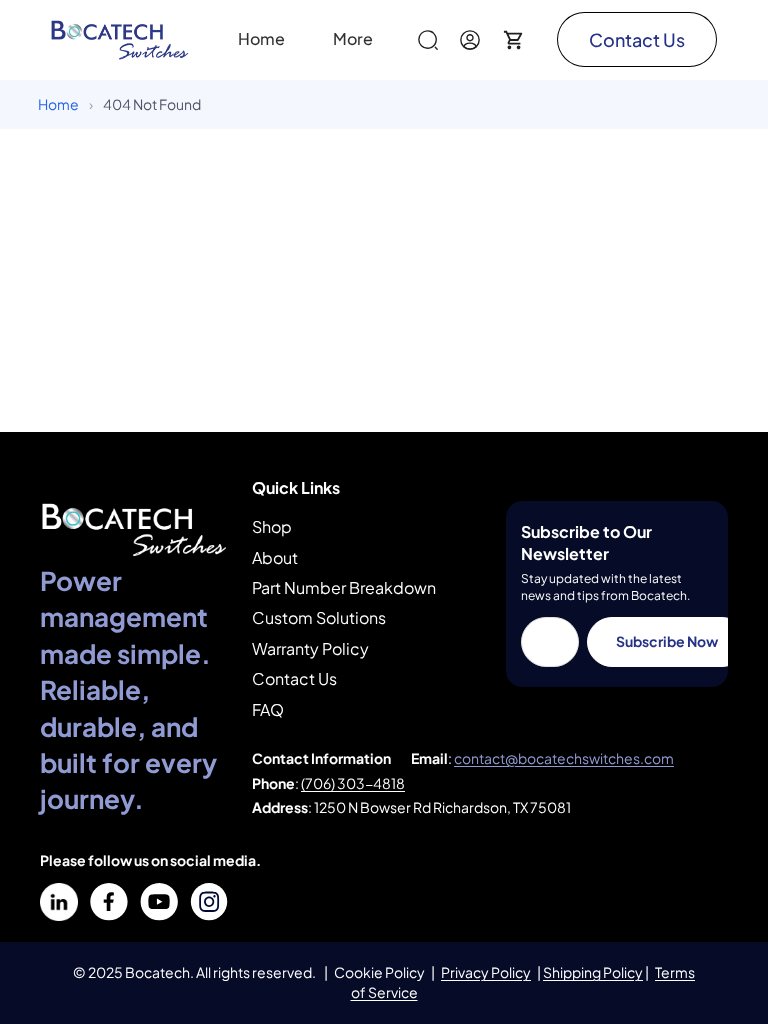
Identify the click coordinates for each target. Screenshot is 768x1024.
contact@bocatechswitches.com (564, 758)
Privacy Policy (486, 972)
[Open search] (428, 40)
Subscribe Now (667, 641)
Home (58, 104)
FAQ (268, 709)
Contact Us (637, 39)
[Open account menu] (470, 40)
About (275, 557)
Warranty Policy (310, 648)
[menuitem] (353, 40)
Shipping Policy (593, 972)
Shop (272, 526)
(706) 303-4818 (353, 783)
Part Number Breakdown (344, 587)
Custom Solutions (319, 617)
